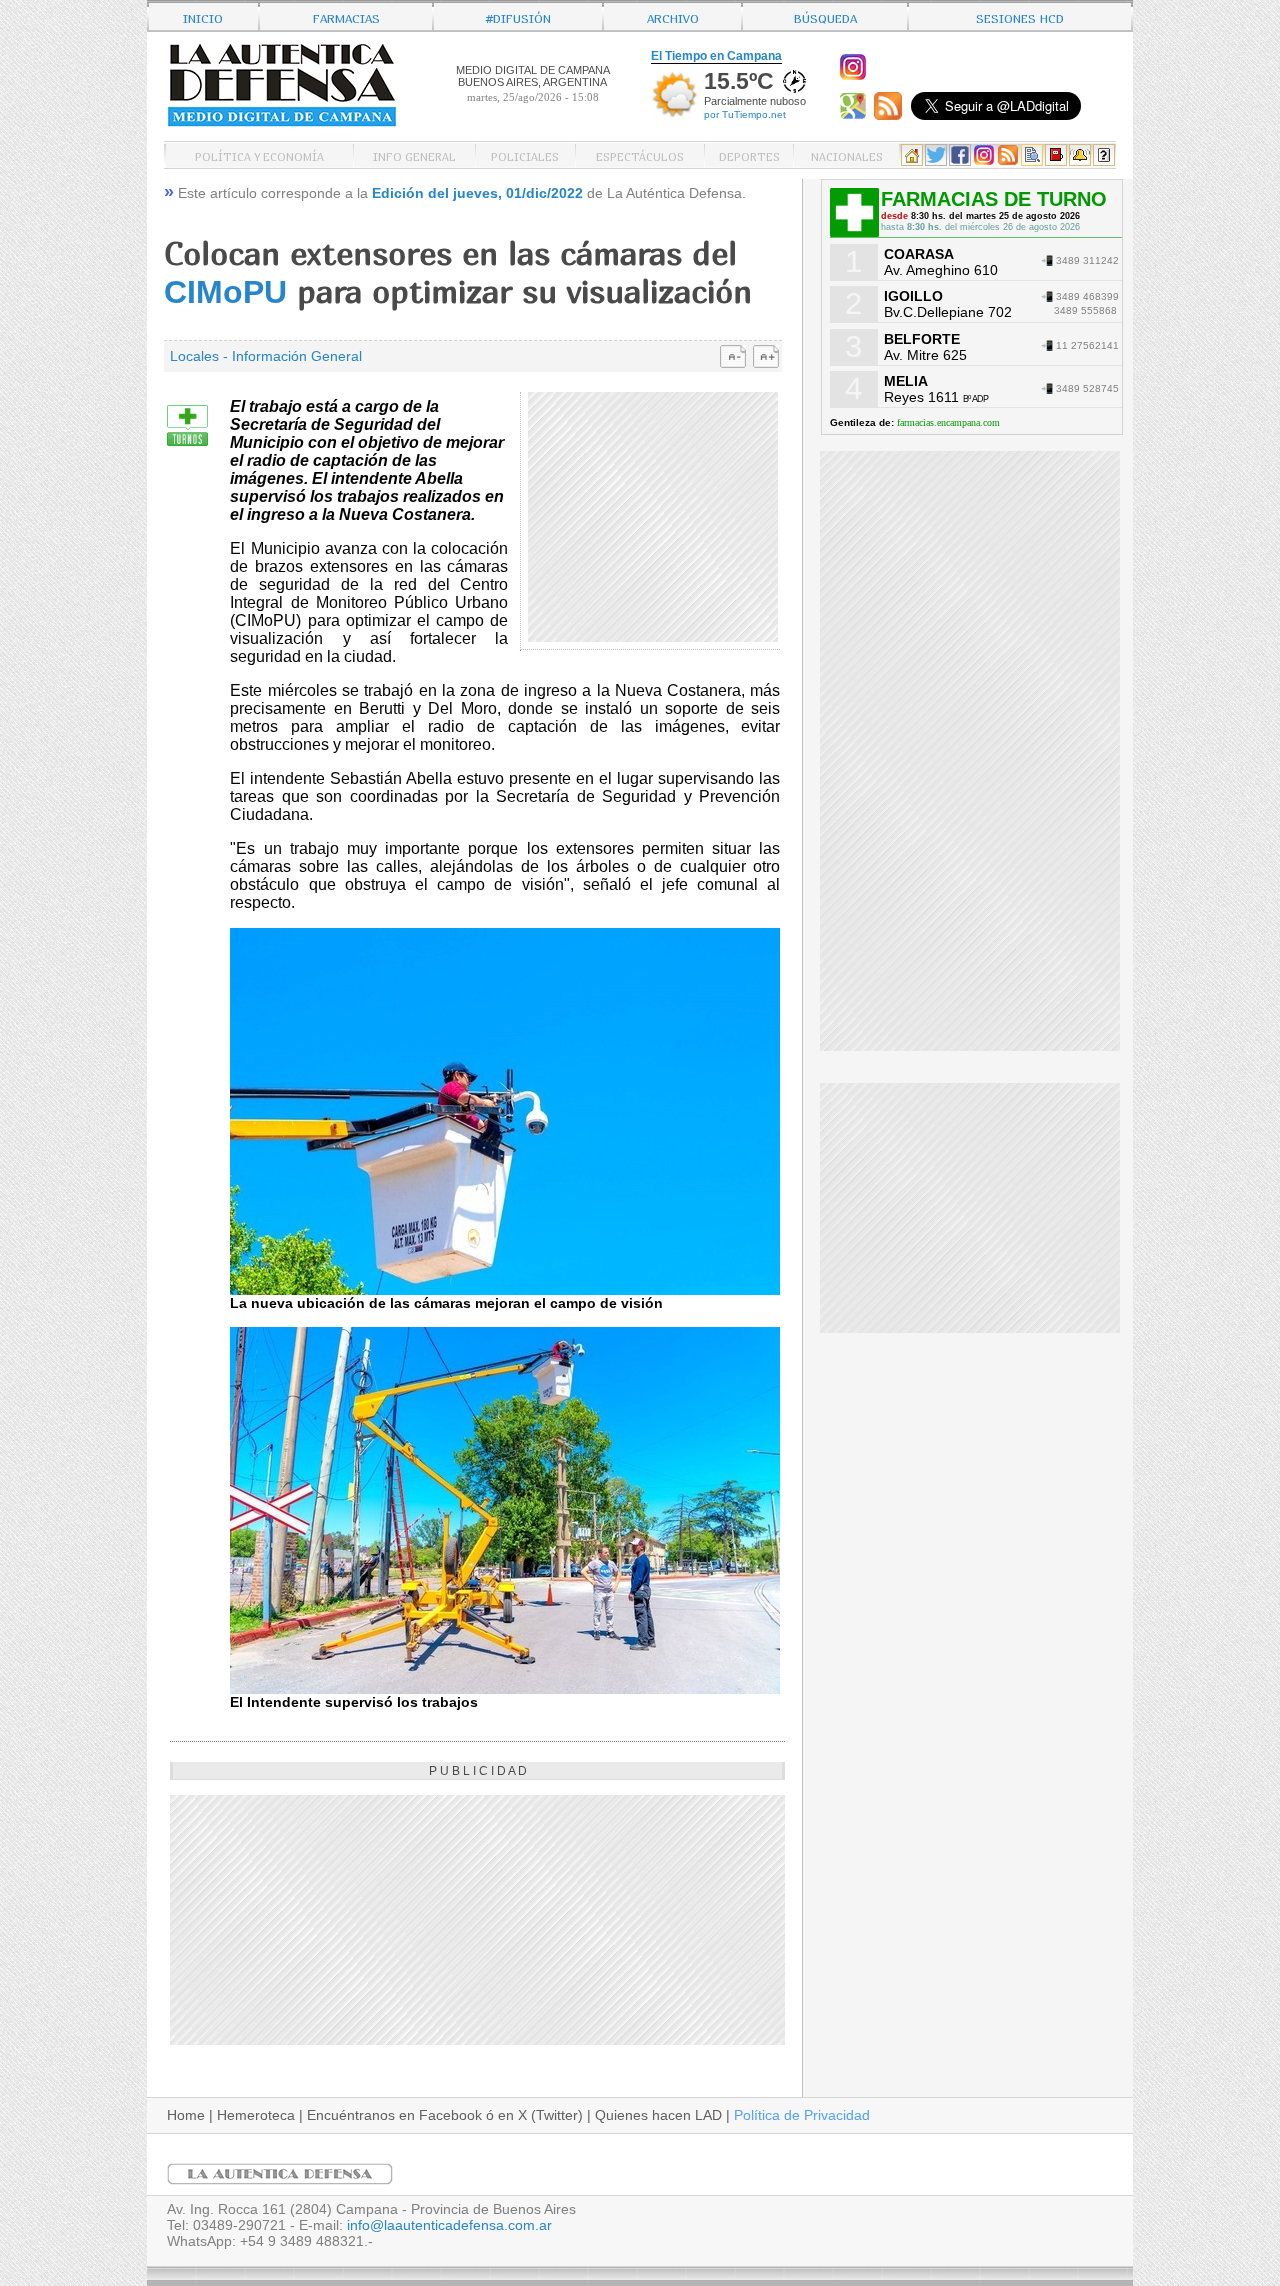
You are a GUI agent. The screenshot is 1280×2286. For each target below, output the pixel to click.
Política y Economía (259, 155)
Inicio (203, 16)
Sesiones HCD (1020, 16)
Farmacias (346, 16)
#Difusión (518, 16)
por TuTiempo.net (745, 114)
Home (186, 2115)
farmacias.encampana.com (948, 422)
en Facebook (440, 2115)
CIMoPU (225, 292)
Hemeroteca (256, 2115)
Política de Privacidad (802, 2115)
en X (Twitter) (540, 2115)
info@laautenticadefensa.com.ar (449, 2225)
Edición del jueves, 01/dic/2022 (477, 193)
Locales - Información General (266, 356)
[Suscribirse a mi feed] (890, 115)
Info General (414, 155)
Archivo (673, 16)
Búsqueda (825, 16)
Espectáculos (640, 155)
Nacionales (847, 155)
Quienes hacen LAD (658, 2115)
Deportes (749, 155)
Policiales (525, 155)
